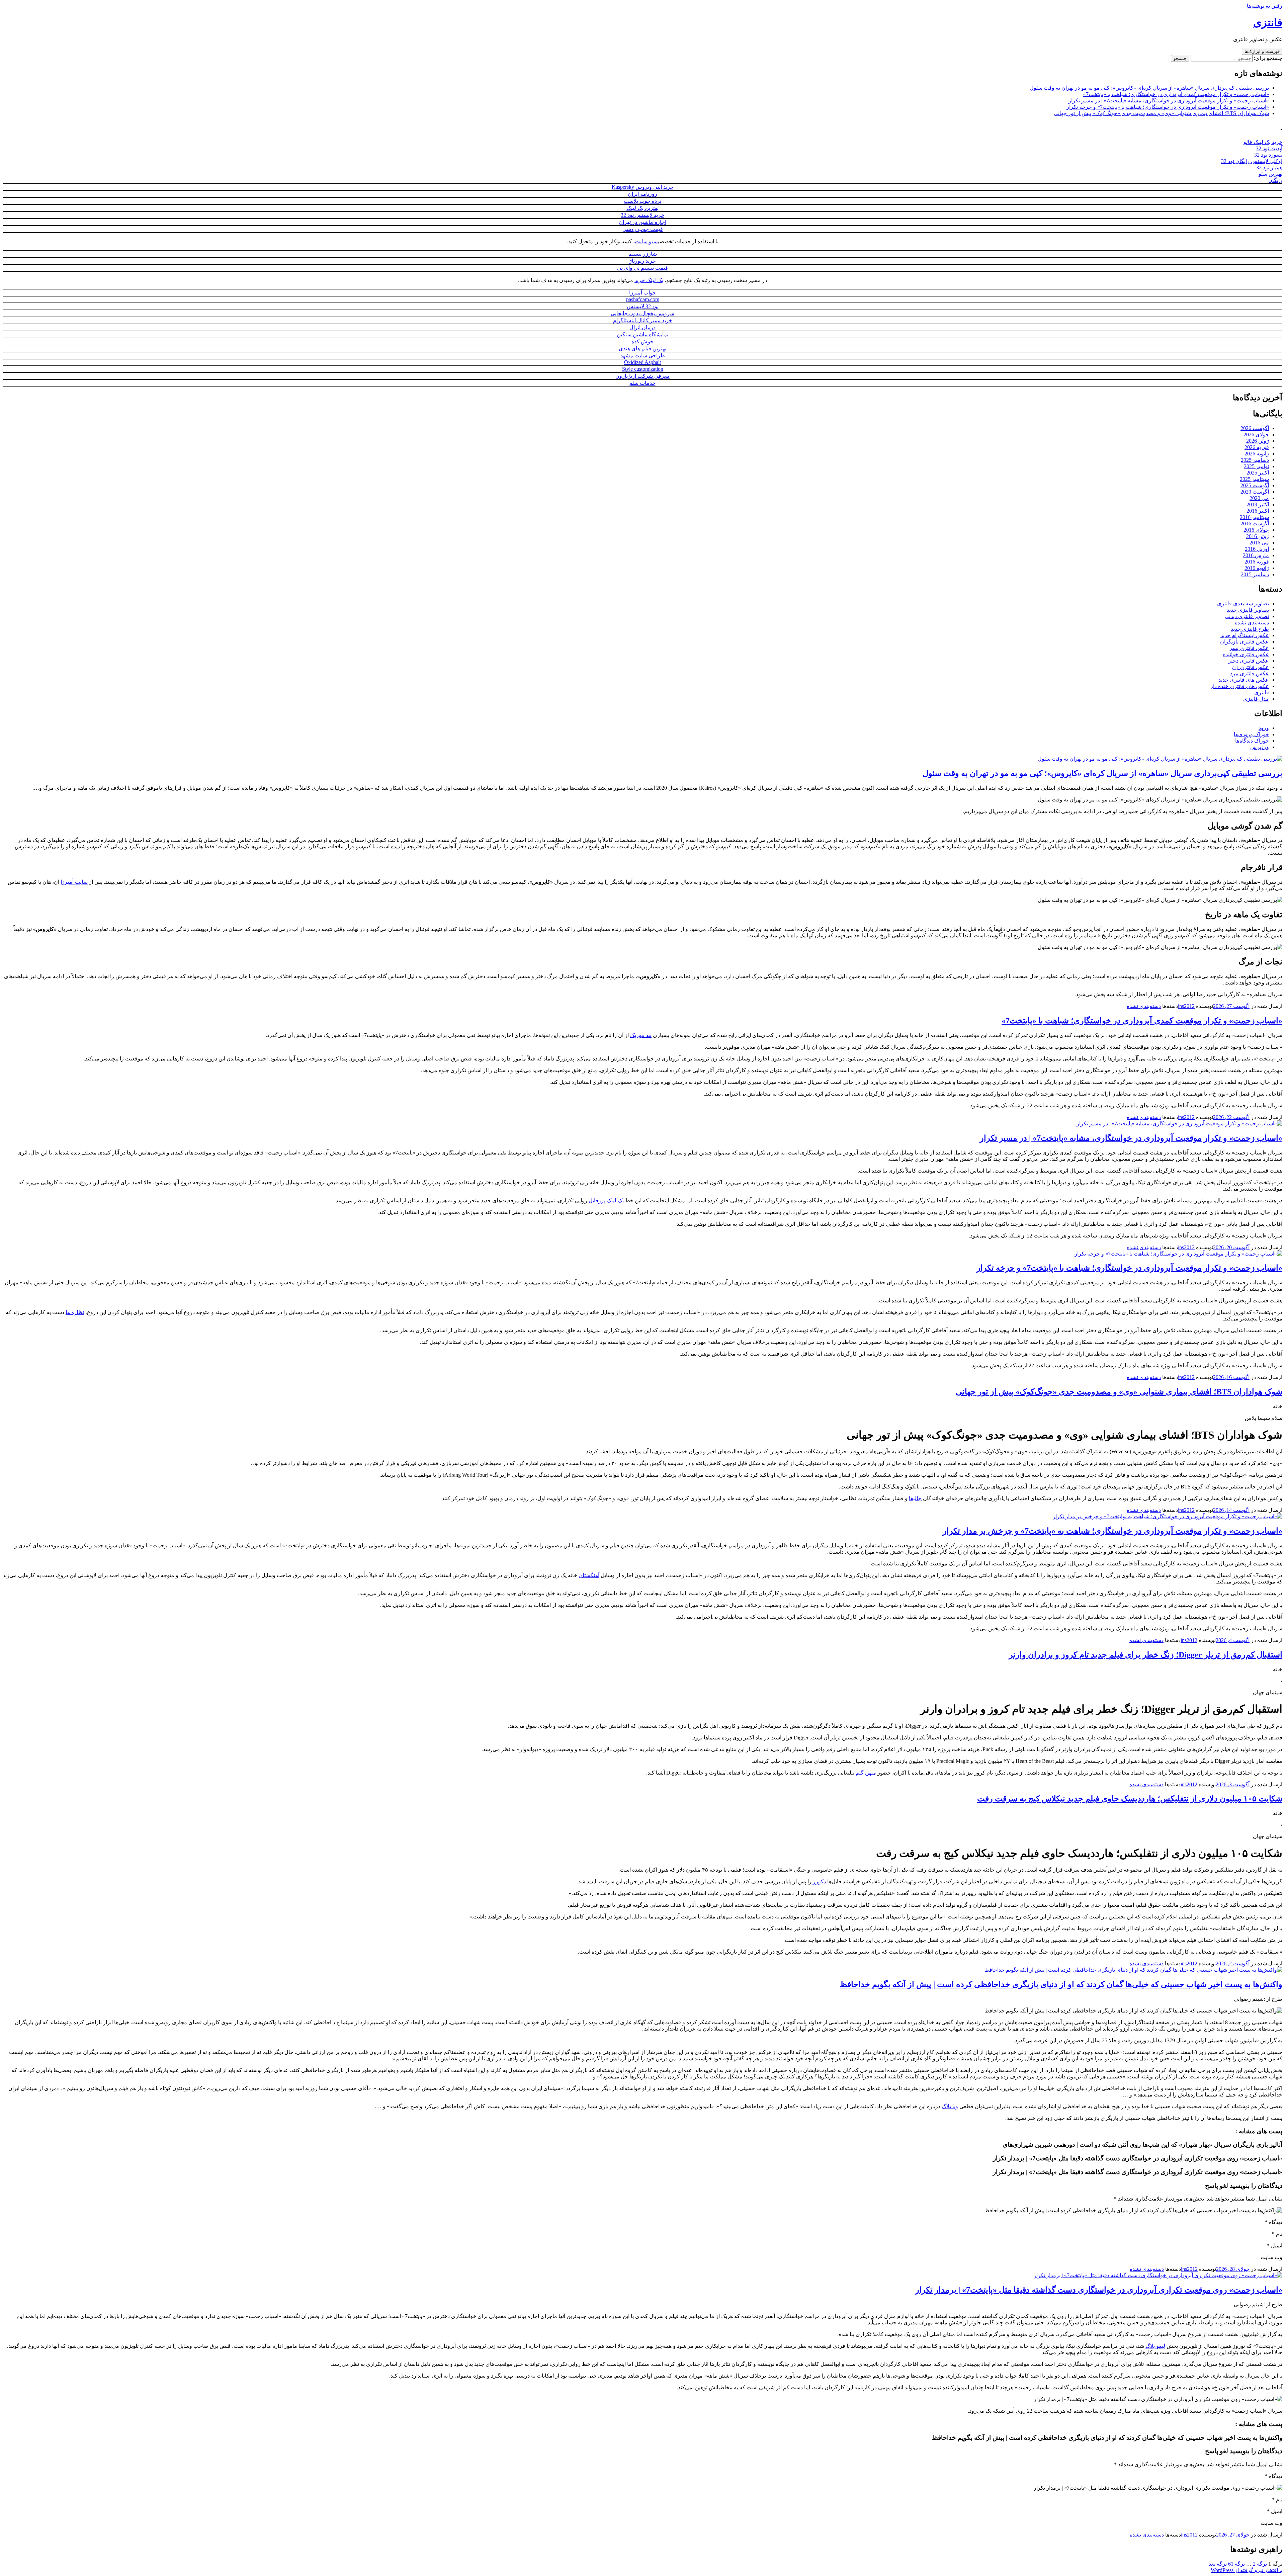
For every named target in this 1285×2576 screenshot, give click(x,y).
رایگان (1275, 180)
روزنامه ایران (642, 194)
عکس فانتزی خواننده (1246, 654)
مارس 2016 (1256, 555)
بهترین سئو (1270, 174)
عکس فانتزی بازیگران (1245, 642)
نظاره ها (75, 1312)
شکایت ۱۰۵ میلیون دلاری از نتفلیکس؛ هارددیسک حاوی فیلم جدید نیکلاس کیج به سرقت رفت (1130, 1799)
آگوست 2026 (1255, 428)
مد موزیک (641, 1035)
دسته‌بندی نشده (1252, 623)
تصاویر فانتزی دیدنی (1247, 616)
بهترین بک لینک (642, 208)
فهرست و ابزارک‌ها (1262, 51)
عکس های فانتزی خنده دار (1240, 686)
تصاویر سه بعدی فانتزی (1243, 604)
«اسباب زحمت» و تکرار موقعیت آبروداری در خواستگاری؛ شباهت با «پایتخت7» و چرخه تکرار (1168, 107)
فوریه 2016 (1257, 562)
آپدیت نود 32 (1269, 148)
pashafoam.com (643, 299)
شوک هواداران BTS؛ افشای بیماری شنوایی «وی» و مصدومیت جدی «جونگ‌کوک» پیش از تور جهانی (1161, 113)
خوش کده (642, 341)
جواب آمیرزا (642, 293)
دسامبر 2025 (1255, 460)
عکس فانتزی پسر (1249, 648)
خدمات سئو (643, 383)
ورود (1264, 728)
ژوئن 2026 (1258, 441)
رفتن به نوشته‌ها (1265, 6)
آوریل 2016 (1257, 549)
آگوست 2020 (1255, 492)
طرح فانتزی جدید (1250, 629)
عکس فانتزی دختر (1249, 661)
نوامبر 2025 (1256, 466)
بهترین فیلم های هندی (642, 349)
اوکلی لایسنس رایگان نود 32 (1252, 161)
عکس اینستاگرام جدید (1245, 635)
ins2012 (1186, 1006)
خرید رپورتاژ (642, 261)
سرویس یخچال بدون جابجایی (642, 313)
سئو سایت (646, 241)
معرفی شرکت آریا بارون (643, 376)
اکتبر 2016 (1258, 511)
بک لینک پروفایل (606, 1200)
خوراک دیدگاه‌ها (1252, 741)
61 (1236, 2564)
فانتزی (1268, 22)
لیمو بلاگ (1155, 2346)
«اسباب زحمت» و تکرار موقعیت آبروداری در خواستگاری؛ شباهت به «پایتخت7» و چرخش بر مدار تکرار (1112, 1531)
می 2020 (1259, 498)
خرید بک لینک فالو (1263, 142)
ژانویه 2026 (1257, 454)
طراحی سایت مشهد (643, 356)
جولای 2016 (1256, 530)
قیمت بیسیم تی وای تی (642, 268)
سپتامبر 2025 (1254, 479)
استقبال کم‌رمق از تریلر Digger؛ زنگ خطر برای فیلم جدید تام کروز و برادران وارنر (1146, 1655)
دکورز (819, 1881)
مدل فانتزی (1256, 699)
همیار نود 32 (1269, 167)
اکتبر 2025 (1258, 473)
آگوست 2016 (1255, 524)
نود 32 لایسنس (643, 306)
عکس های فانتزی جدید (1244, 680)
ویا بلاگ (950, 2106)
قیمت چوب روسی (643, 229)
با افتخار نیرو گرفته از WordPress (1247, 2570)
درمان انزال (642, 327)
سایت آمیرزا (74, 882)
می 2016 (1259, 543)
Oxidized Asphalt (642, 362)
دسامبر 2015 (1255, 574)
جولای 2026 (1256, 435)
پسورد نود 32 (1268, 155)
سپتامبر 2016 (1254, 517)
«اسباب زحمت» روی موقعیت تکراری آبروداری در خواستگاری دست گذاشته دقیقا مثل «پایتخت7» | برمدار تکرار (1099, 2290)
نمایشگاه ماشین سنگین (642, 334)
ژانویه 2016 (1257, 568)
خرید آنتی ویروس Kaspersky (643, 187)
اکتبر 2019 (1258, 504)
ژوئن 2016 (1258, 536)
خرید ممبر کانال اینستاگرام (643, 320)
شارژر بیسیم (643, 254)
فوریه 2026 (1257, 447)
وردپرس (1260, 747)
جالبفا (915, 1498)
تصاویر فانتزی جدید (1248, 610)
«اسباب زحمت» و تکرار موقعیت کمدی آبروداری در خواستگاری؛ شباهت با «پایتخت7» (1176, 94)
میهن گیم (866, 1773)
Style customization (643, 369)
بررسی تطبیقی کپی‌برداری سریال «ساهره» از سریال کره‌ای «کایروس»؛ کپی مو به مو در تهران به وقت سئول (1149, 88)
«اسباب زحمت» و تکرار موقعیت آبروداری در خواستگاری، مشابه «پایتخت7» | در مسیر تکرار (1169, 101)
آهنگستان (589, 1575)
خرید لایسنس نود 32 (642, 215)
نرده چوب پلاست (642, 201)
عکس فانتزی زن (1250, 667)
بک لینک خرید (649, 280)
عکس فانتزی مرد (1250, 673)
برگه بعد (1218, 2564)
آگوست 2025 (1255, 485)
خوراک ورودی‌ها (1251, 734)
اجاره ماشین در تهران (642, 222)
